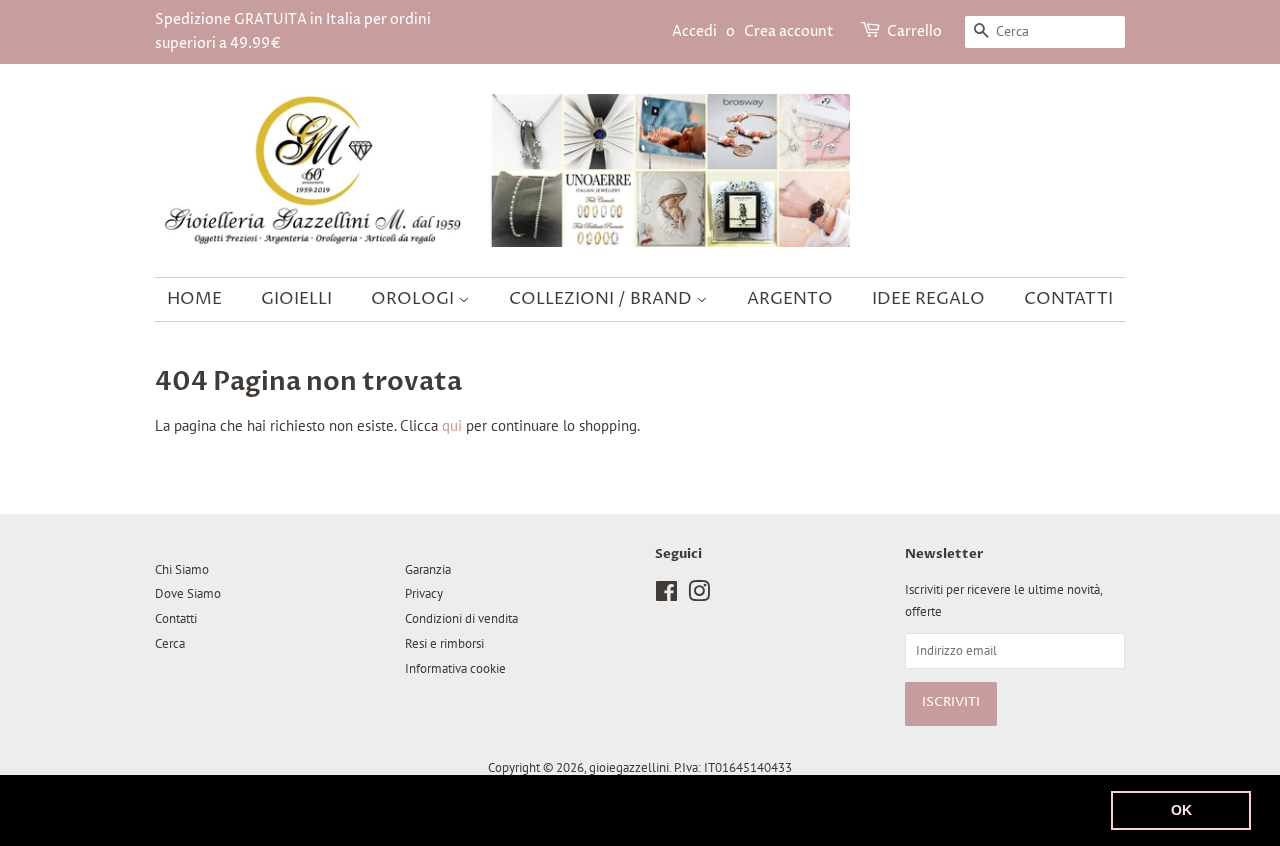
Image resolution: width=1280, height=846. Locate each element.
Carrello (914, 31)
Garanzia (428, 569)
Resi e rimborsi (444, 643)
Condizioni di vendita (461, 618)
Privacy (424, 593)
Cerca (170, 643)
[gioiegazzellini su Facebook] (666, 595)
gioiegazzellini (629, 767)
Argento (790, 299)
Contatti (1068, 299)
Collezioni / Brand (602, 299)
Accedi (694, 31)
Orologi (414, 299)
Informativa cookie (455, 668)
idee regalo (928, 299)
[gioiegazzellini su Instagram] (699, 595)
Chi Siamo (182, 569)
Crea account (789, 31)
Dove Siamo (188, 593)
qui (452, 425)
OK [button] (1181, 810)
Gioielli (296, 299)
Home (194, 299)
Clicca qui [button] (837, 809)
